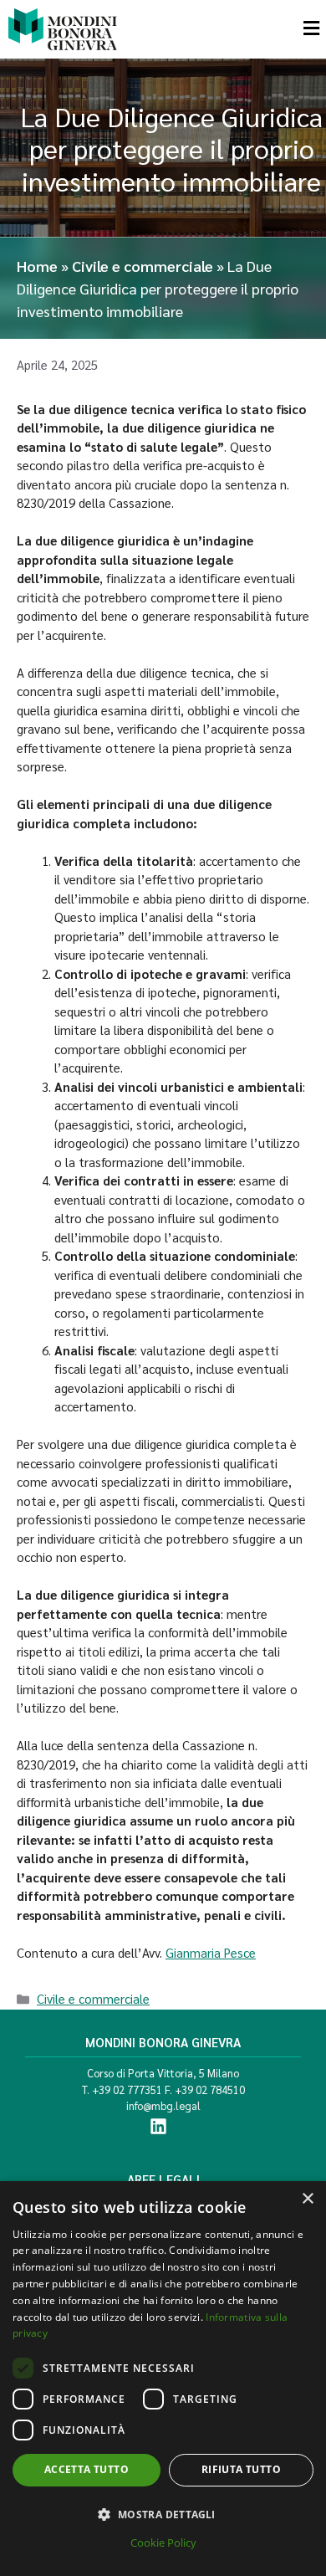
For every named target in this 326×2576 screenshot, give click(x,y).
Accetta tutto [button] (87, 2469)
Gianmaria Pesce (211, 1952)
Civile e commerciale (143, 266)
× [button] (307, 2199)
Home (37, 266)
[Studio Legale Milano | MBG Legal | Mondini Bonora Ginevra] (63, 29)
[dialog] (163, 2379)
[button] (163, 2514)
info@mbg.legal (163, 2105)
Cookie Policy (163, 2543)
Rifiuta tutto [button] (241, 2469)
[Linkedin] (158, 2126)
